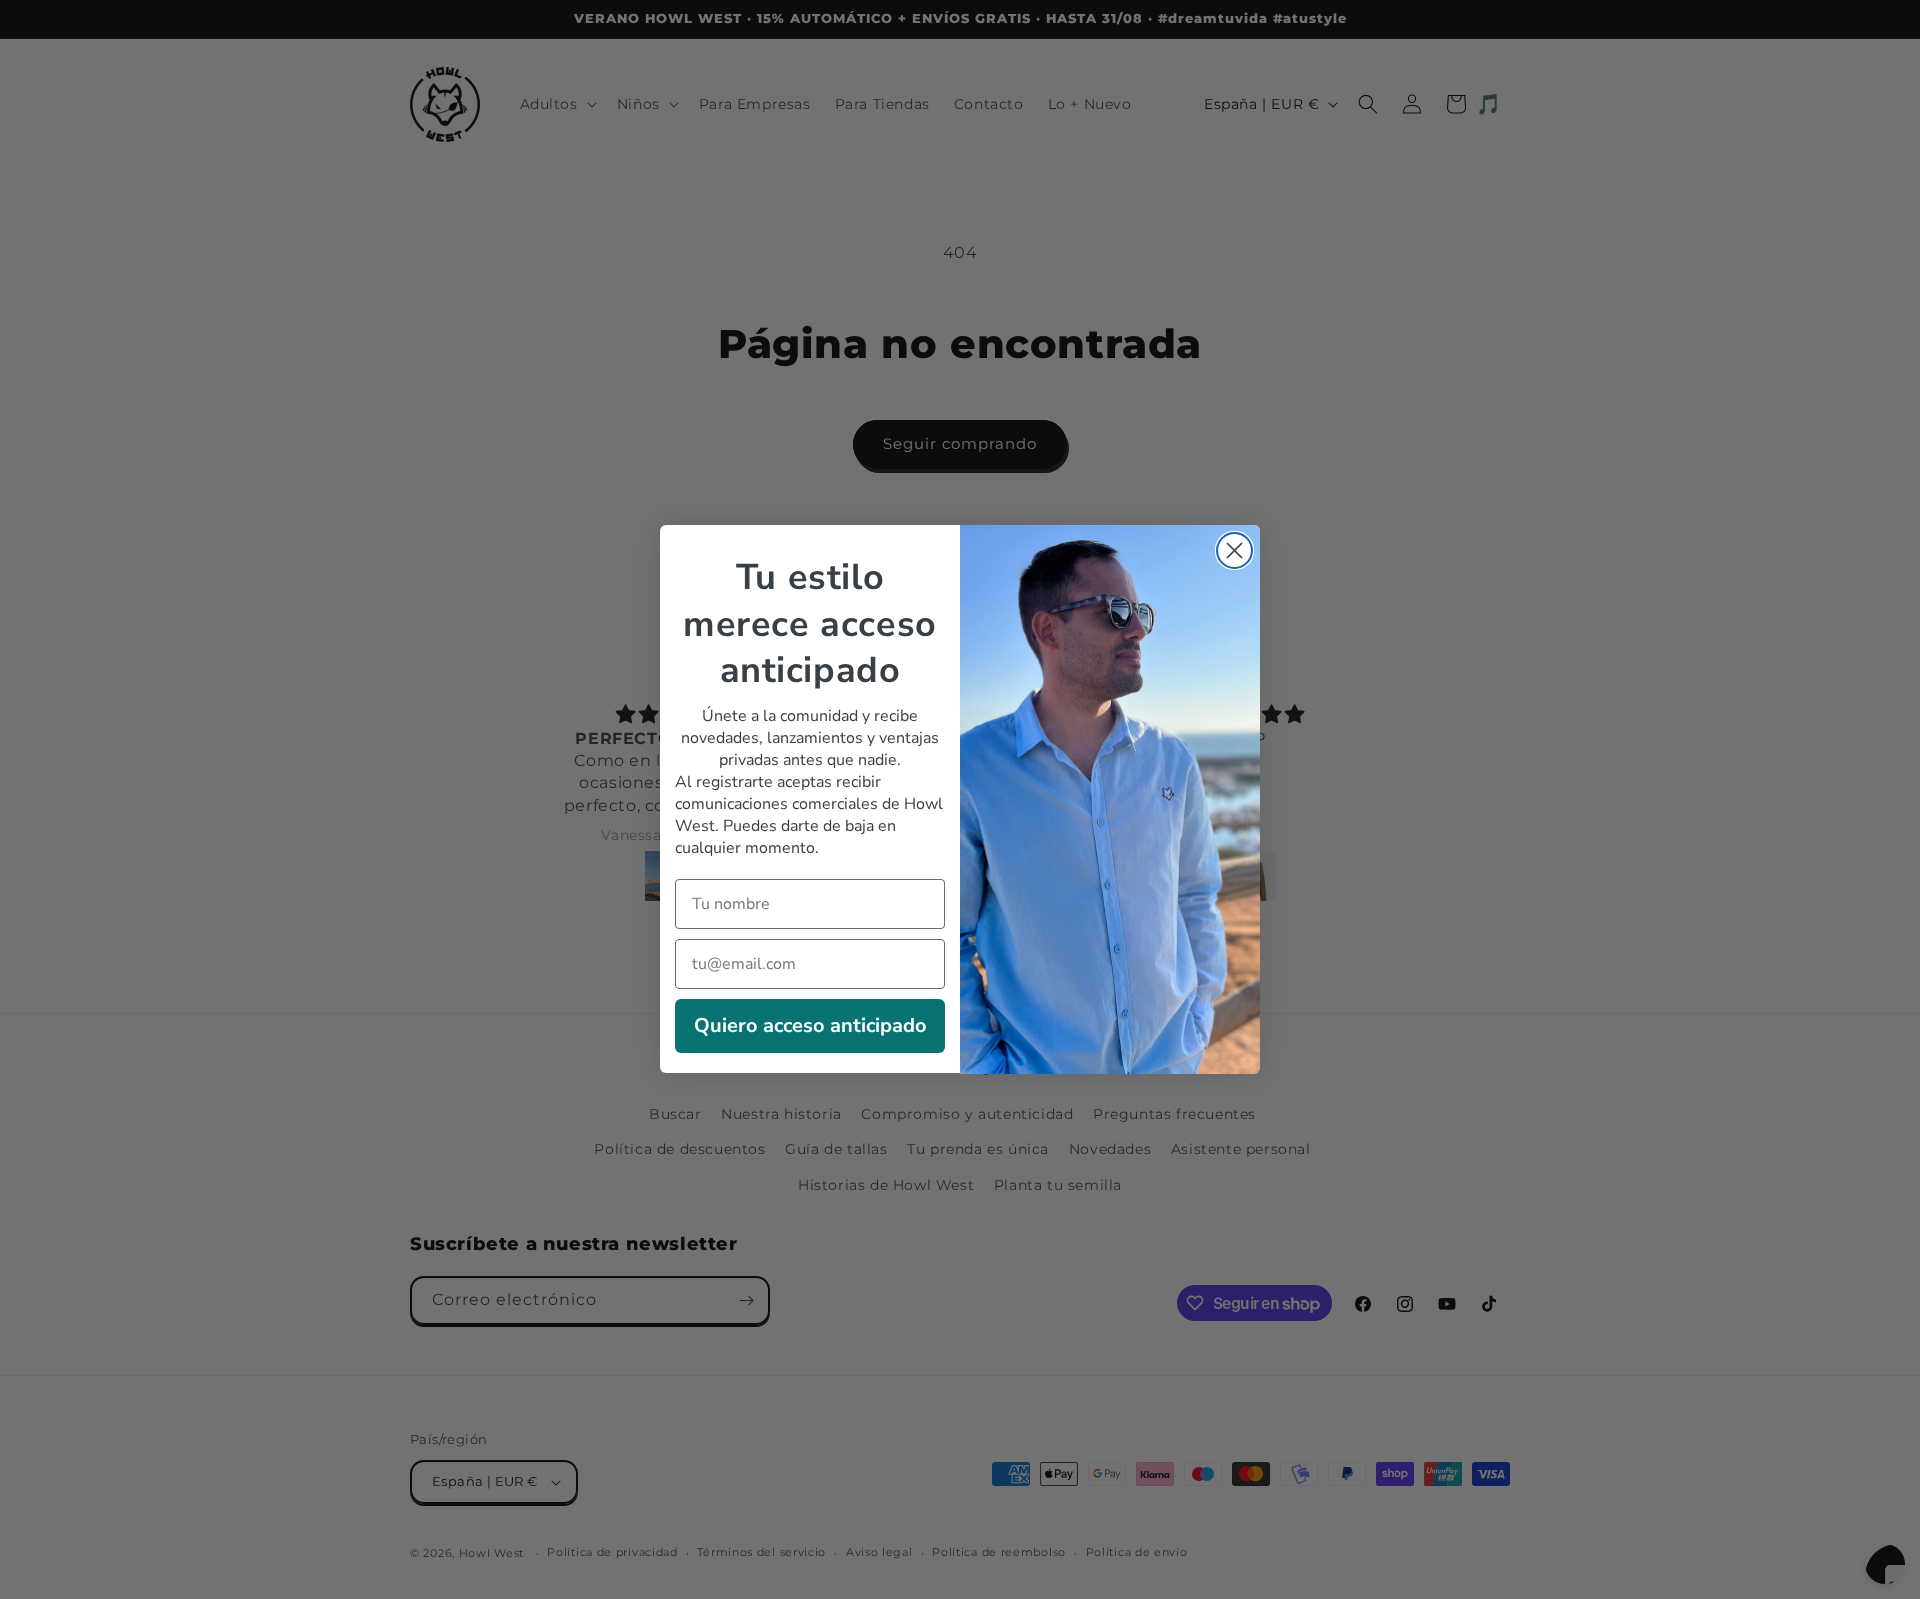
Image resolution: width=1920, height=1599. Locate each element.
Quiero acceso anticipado (810, 1026)
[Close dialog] (1234, 550)
